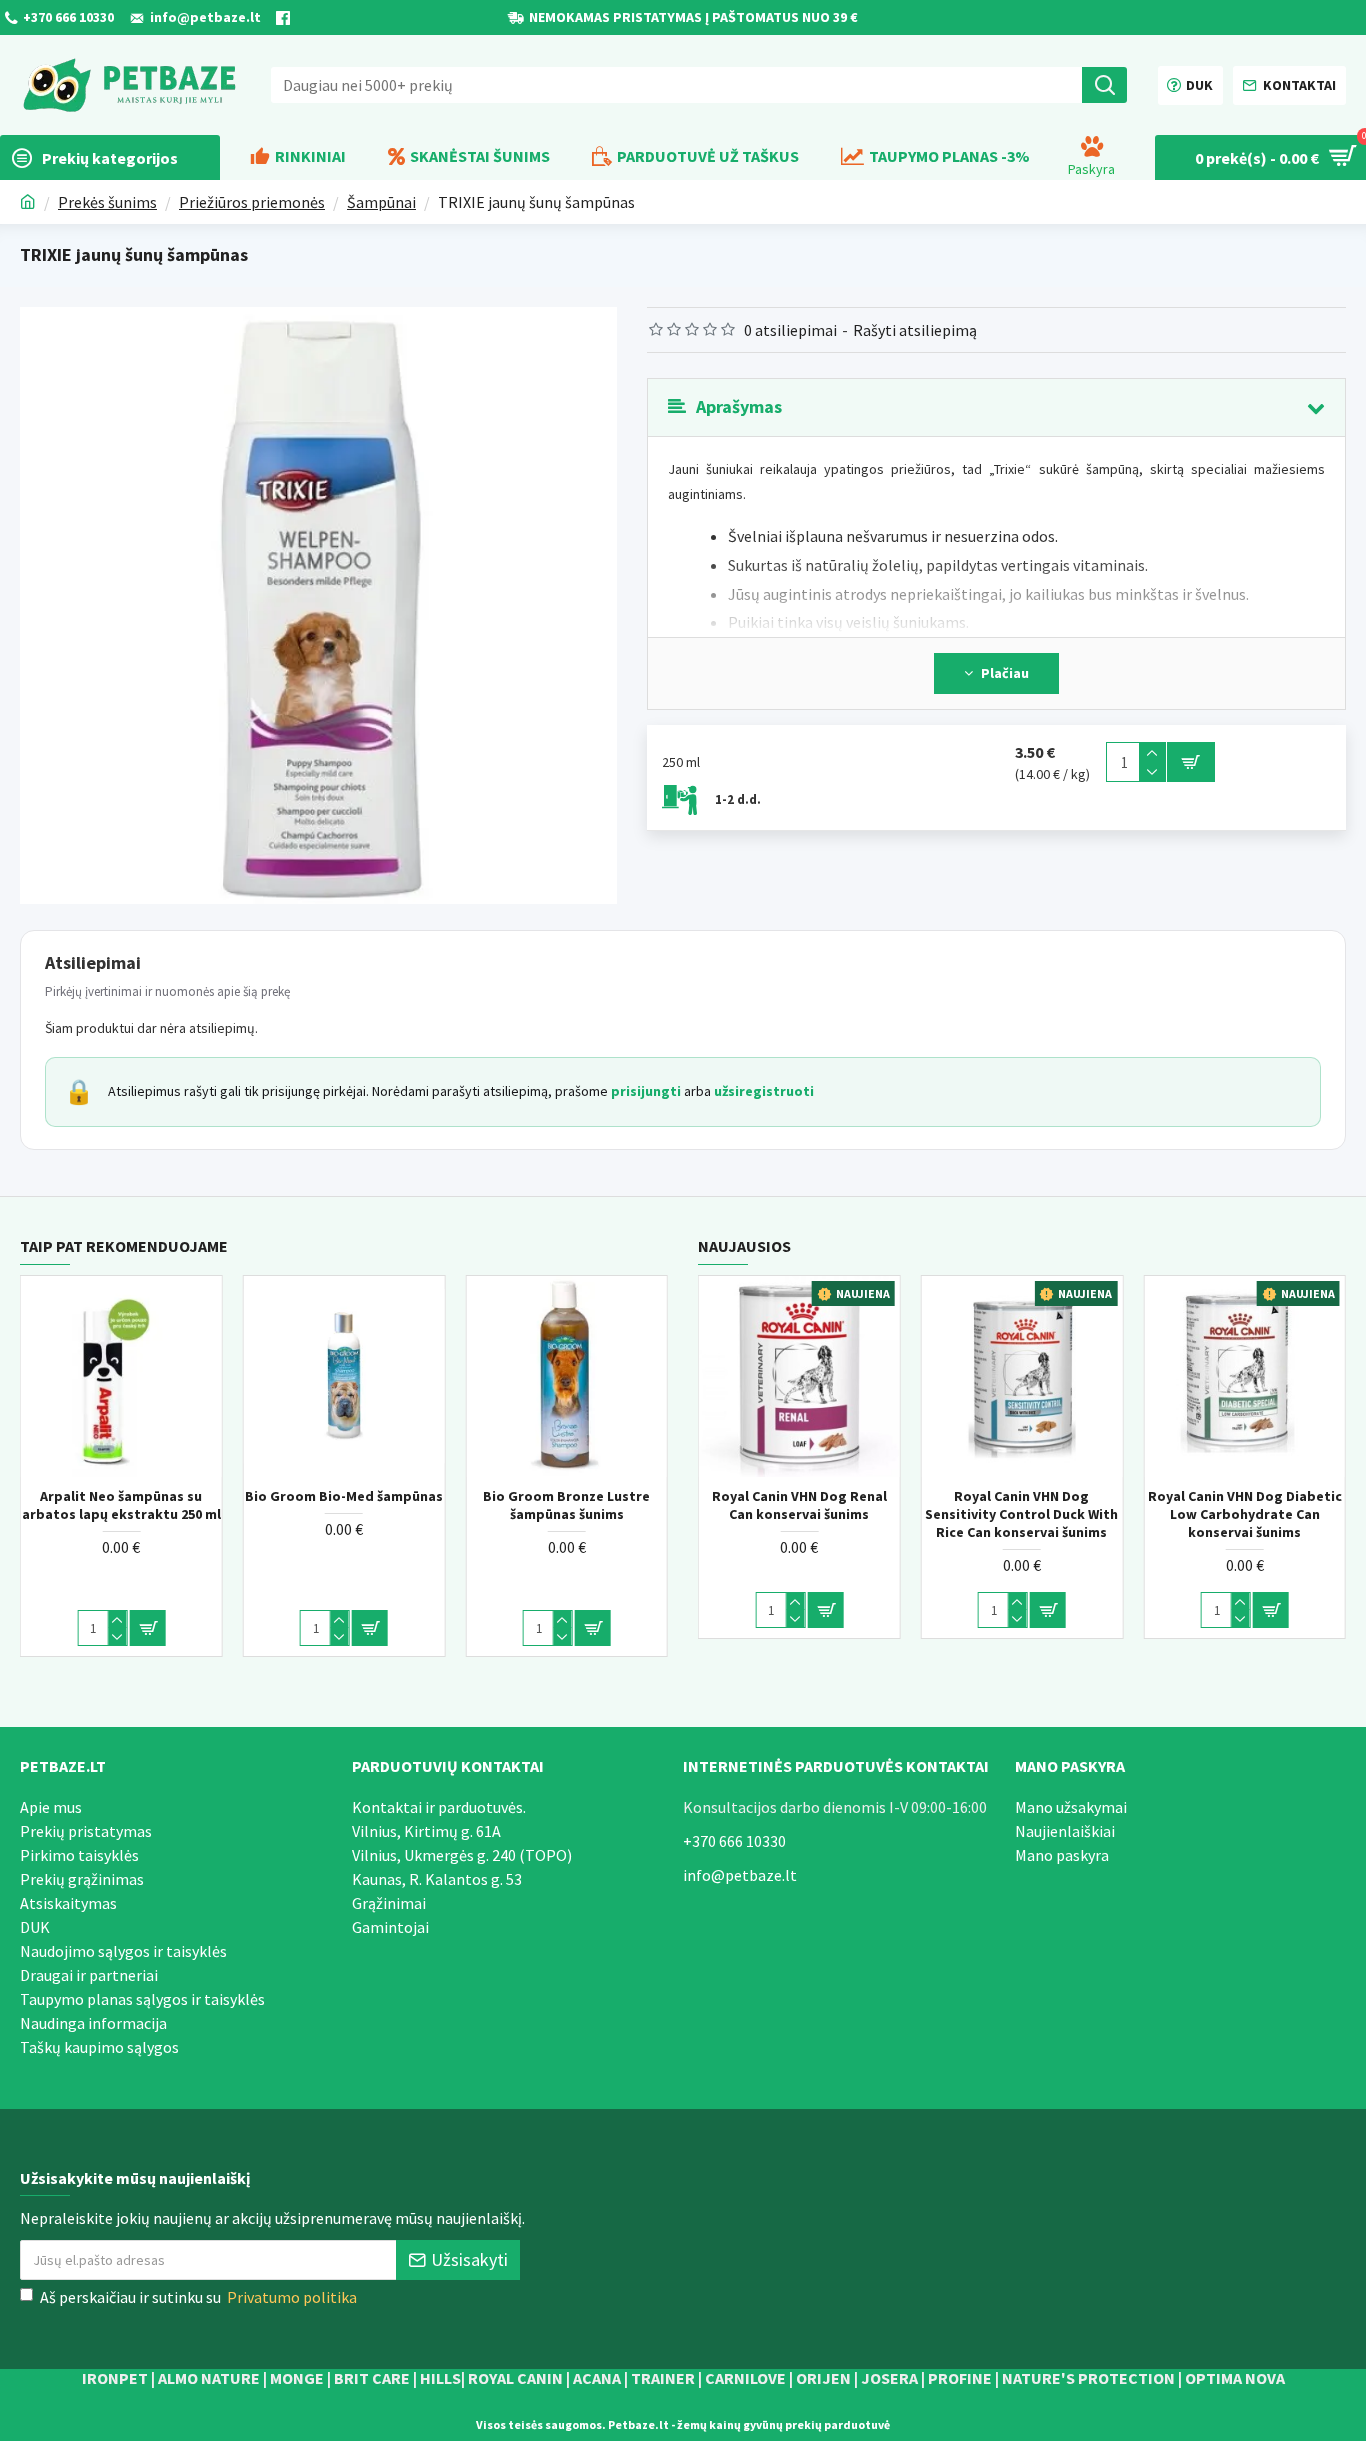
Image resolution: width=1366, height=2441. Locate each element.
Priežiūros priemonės (252, 202)
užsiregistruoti (764, 1091)
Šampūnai (381, 202)
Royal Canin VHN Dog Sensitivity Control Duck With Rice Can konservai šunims (1190, 1514)
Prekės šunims (107, 202)
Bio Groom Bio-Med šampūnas (512, 1496)
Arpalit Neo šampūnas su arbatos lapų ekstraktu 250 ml (289, 1505)
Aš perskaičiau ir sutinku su (198, 2297)
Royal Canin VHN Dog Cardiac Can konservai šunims (745, 1505)
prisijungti (646, 1091)
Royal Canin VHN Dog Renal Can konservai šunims (967, 1505)
